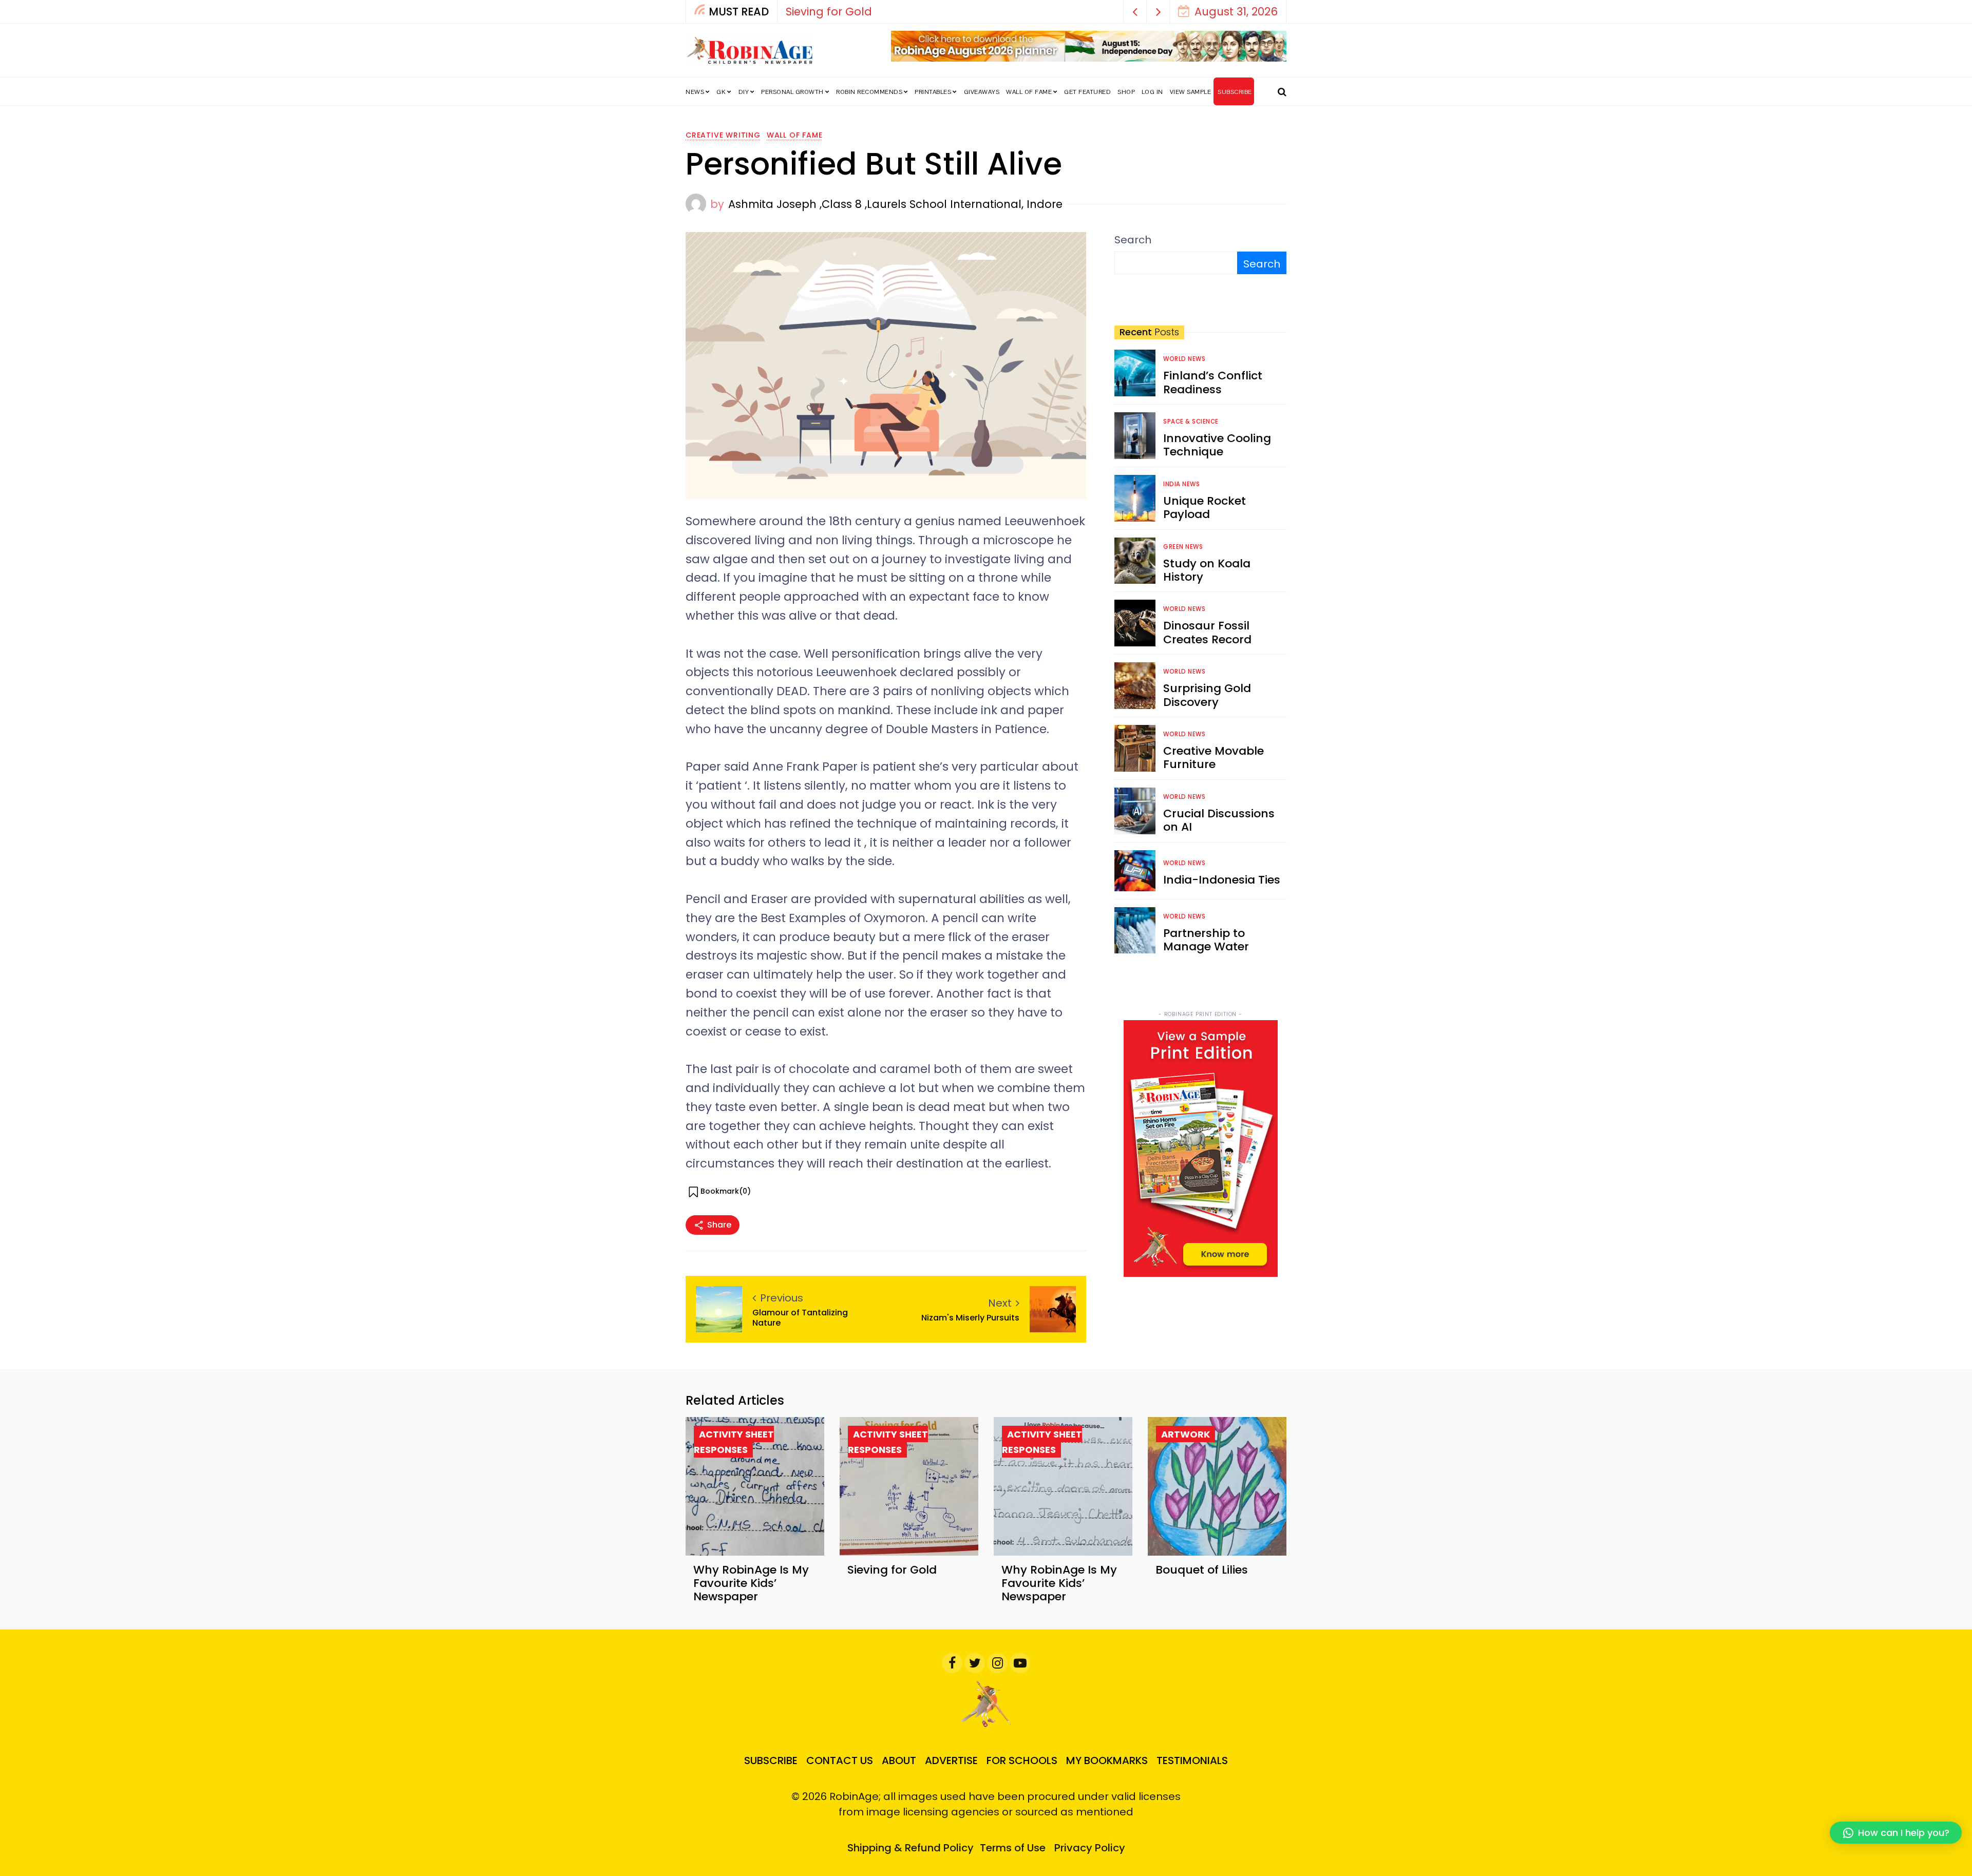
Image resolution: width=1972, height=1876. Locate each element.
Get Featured (1087, 92)
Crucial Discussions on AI (1219, 820)
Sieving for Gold (892, 1570)
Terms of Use (1013, 1848)
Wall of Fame (1029, 92)
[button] (1135, 12)
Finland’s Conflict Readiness (1213, 382)
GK (721, 92)
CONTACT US (840, 1760)
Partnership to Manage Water (1206, 940)
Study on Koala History (1207, 570)
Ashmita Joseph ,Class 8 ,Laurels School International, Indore (895, 204)
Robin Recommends (869, 92)
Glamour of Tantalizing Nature (800, 1317)
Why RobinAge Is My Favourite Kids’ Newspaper (917, 12)
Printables (933, 92)
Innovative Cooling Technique (1217, 445)
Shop (1126, 92)
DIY (744, 92)
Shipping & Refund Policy (911, 1848)
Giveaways (982, 92)
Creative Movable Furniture (1213, 758)
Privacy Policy (1090, 1848)
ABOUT (899, 1760)
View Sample (1191, 92)
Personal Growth (792, 92)
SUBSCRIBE (1235, 92)
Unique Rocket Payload (1205, 508)
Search (1133, 240)
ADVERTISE (951, 1760)
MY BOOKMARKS (1107, 1760)
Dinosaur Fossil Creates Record (1207, 632)
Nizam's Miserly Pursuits (970, 1318)
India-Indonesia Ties (1222, 880)
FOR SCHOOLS (1022, 1760)
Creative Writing (723, 135)
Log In (1152, 92)
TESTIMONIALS (1192, 1760)
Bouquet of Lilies (1202, 1570)
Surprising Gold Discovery (1207, 695)
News (695, 92)
